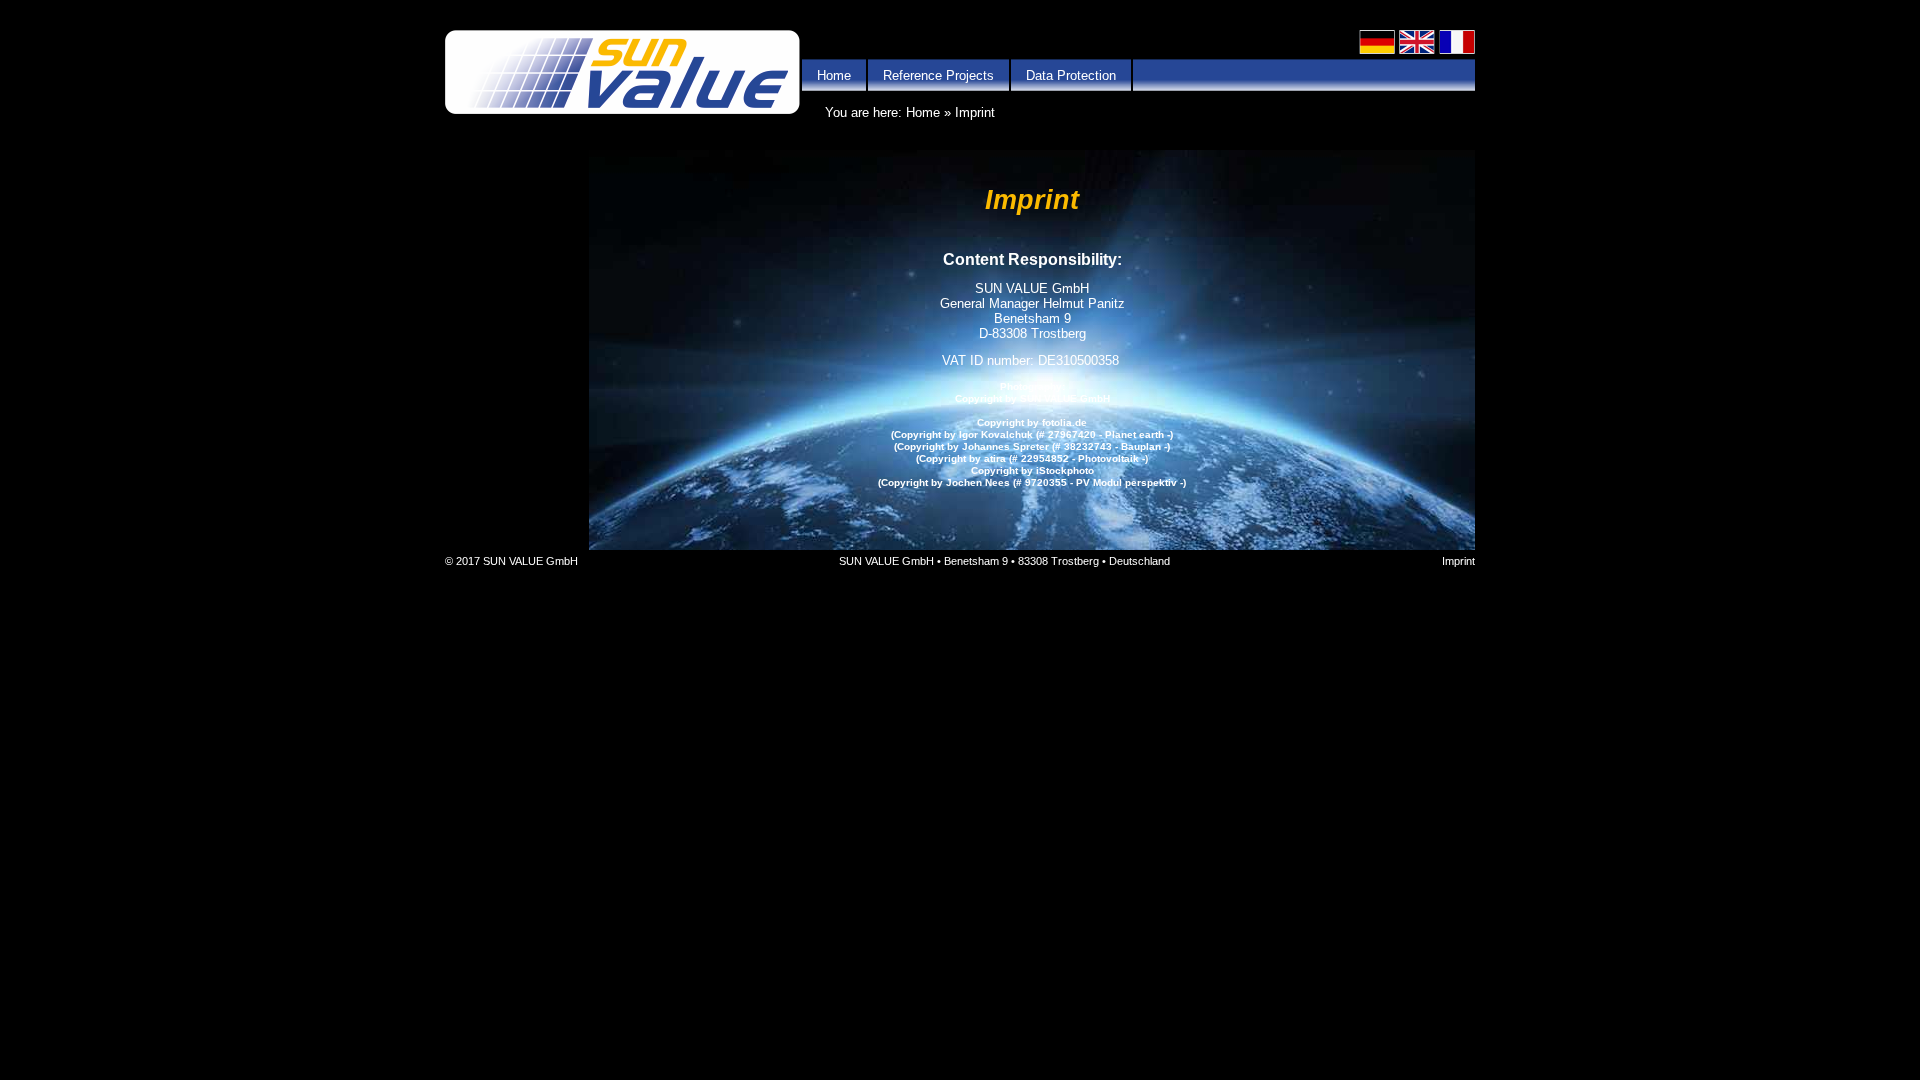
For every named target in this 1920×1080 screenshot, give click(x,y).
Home (834, 75)
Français (1457, 42)
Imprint (1458, 561)
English (1417, 42)
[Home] (622, 73)
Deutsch (1377, 42)
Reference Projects (938, 75)
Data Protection (1071, 75)
